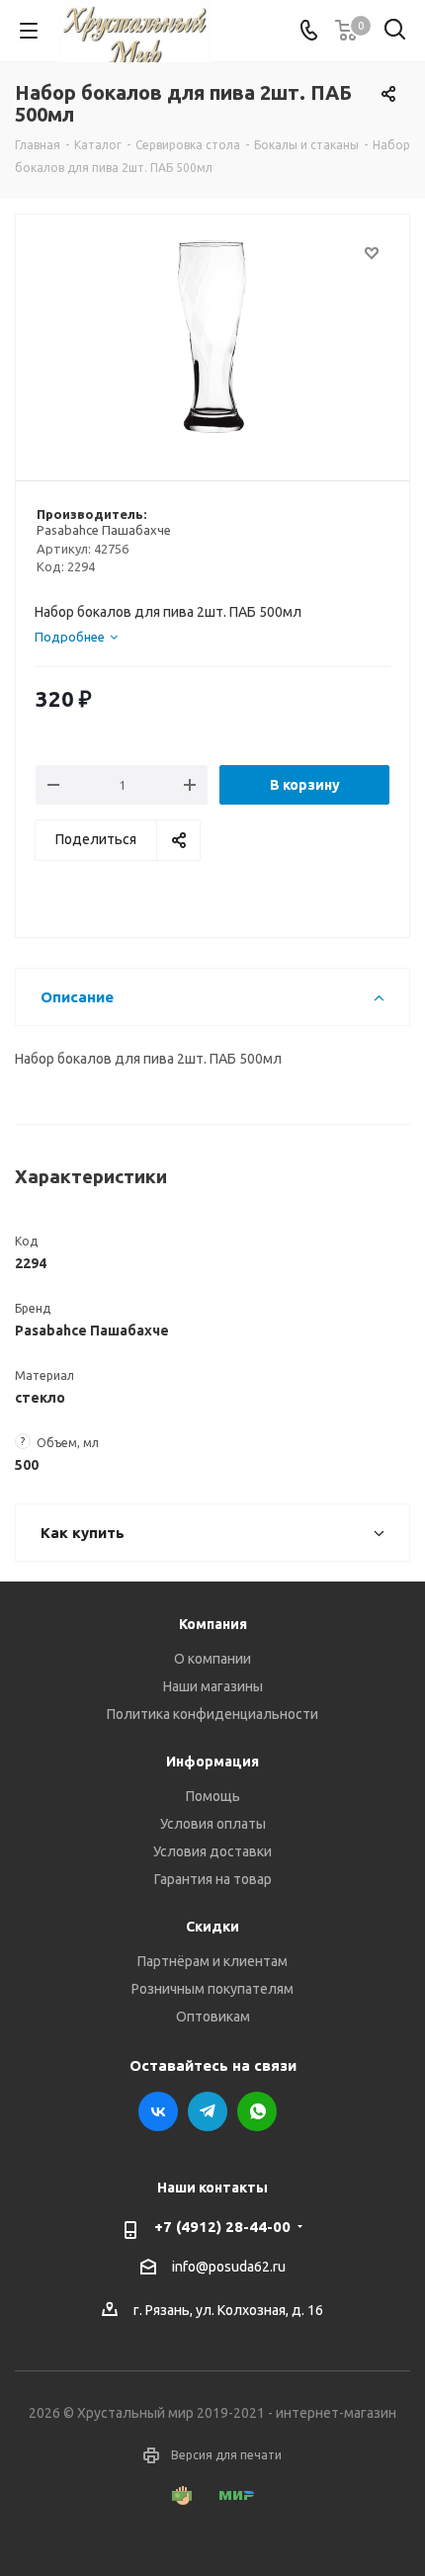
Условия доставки (212, 1851)
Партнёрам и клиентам (212, 1961)
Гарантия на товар (213, 1879)
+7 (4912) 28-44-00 (222, 2227)
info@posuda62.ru (229, 2267)
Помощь (213, 1796)
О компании (212, 1659)
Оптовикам (213, 2017)
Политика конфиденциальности (212, 1714)
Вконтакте (158, 2111)
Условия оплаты (213, 1824)
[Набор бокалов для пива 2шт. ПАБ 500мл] (212, 339)
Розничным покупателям (212, 1989)
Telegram (208, 2111)
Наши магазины (213, 1686)
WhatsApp (257, 2111)
